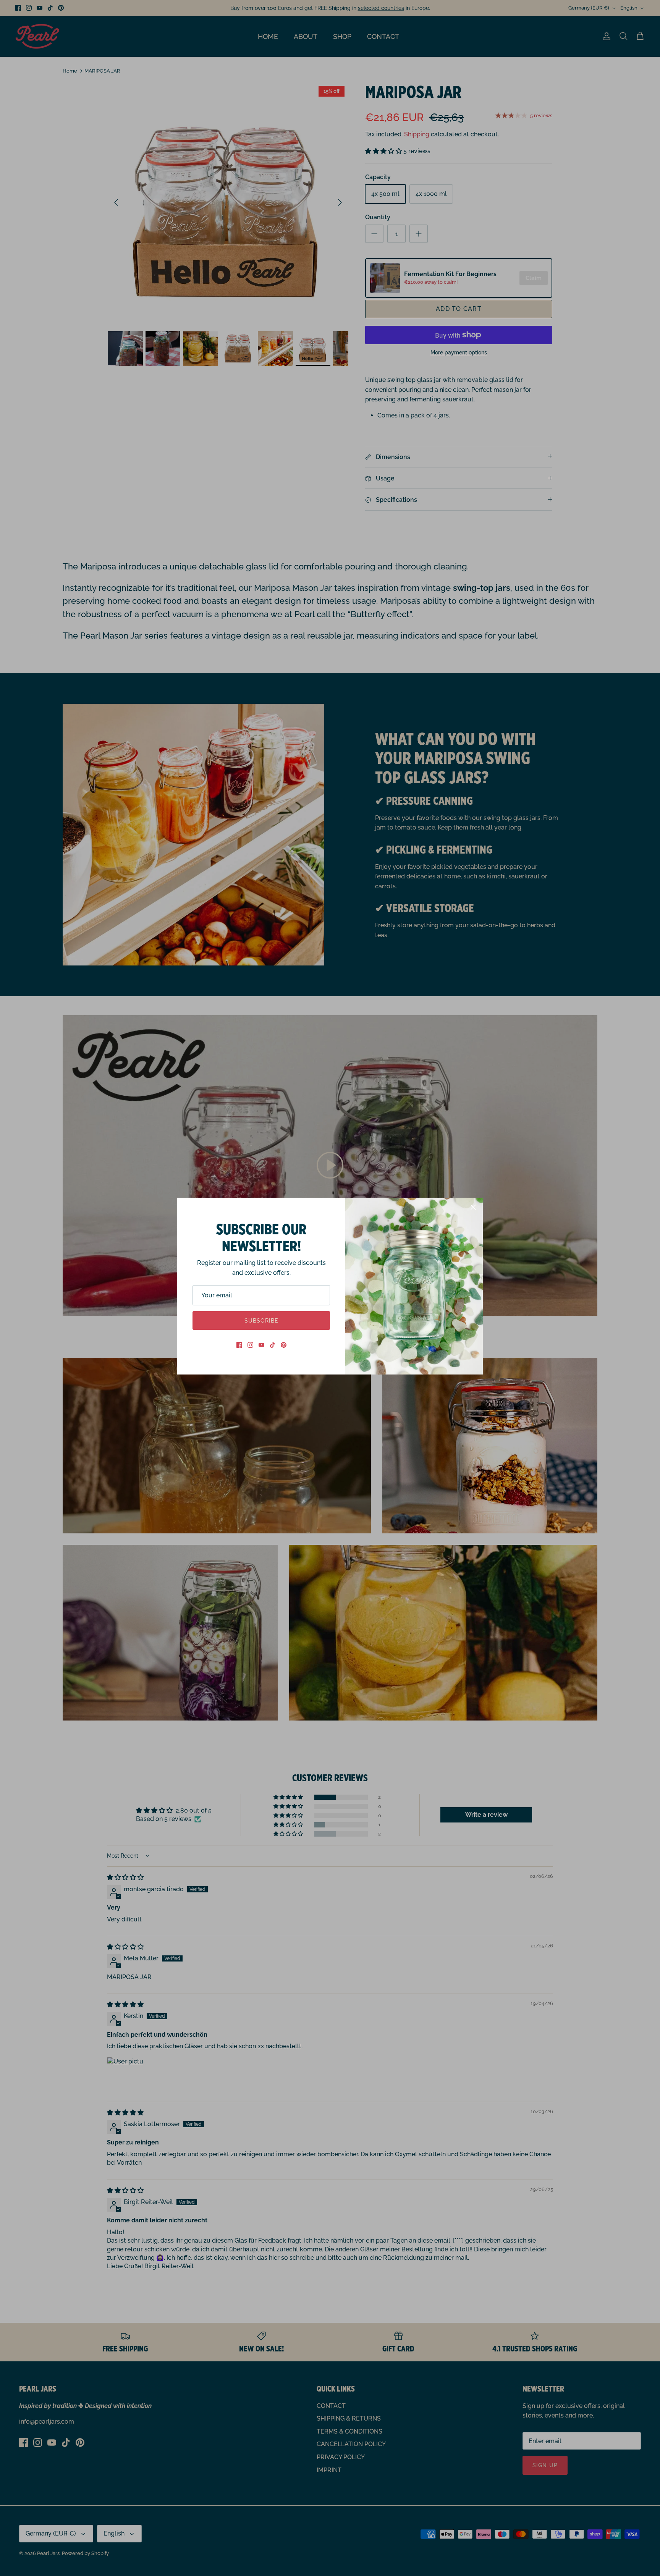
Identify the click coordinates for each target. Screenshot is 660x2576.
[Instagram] (250, 1345)
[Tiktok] (273, 1345)
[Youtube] (261, 1345)
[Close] (473, 1207)
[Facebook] (239, 1345)
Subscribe (261, 1321)
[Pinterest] (284, 1345)
